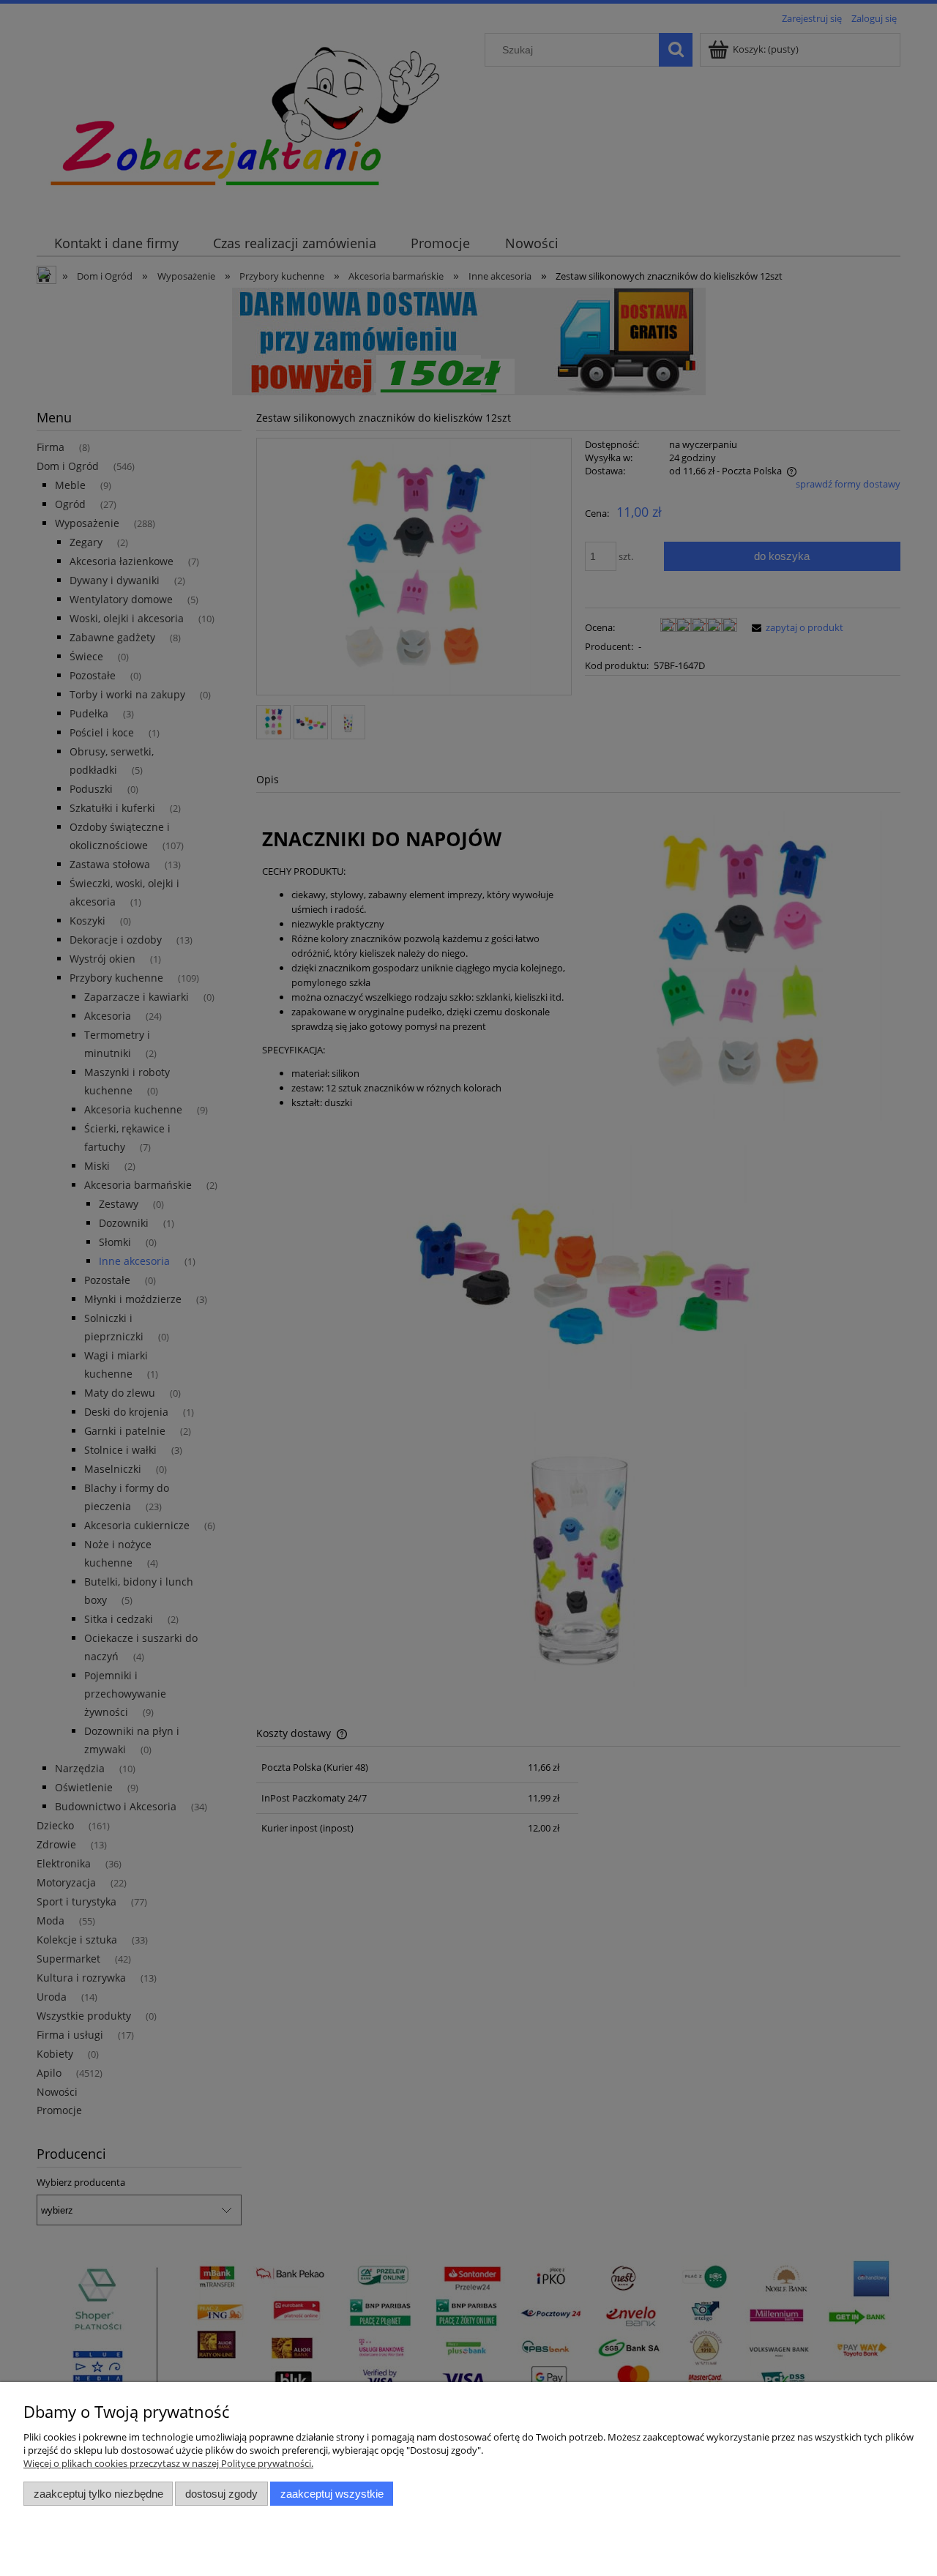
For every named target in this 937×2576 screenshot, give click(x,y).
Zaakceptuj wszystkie (332, 2494)
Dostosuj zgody (221, 2494)
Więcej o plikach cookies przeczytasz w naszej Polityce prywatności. (168, 2463)
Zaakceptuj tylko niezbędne (98, 2494)
